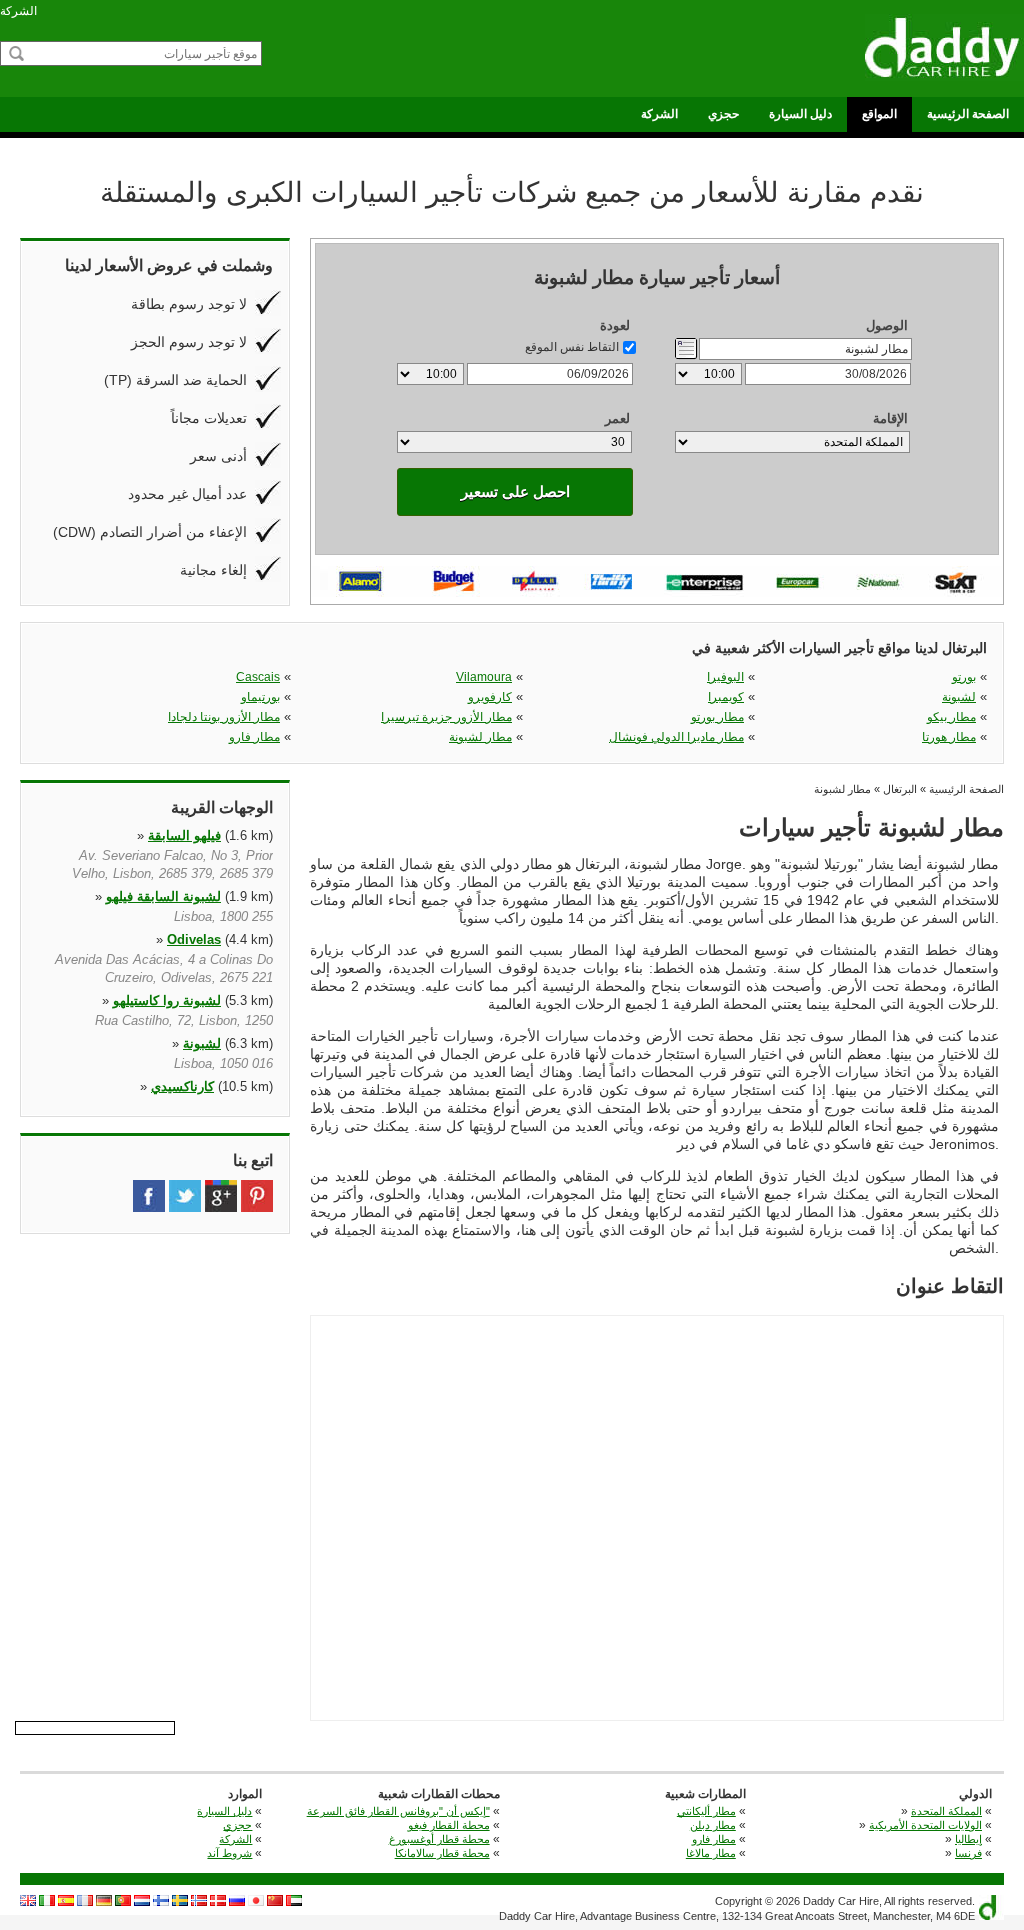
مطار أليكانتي (706, 1811)
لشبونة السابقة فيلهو (163, 896)
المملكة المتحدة (946, 1811)
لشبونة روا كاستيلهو (167, 1000)
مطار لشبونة (480, 737)
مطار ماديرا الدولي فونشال (676, 737)
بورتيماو (260, 697)
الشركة (18, 11)
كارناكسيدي (182, 1086)
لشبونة (959, 697)
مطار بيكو (951, 717)
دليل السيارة (800, 114)
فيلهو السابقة (184, 835)
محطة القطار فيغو (449, 1825)
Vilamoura (484, 677)
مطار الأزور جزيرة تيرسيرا (446, 717)
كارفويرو (490, 697)
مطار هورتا (949, 737)
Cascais (258, 677)
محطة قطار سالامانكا (442, 1853)
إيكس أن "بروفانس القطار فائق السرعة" (398, 1811)
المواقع (879, 114)
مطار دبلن (713, 1825)
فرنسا (968, 1853)
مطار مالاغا (711, 1853)
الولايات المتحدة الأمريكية (925, 1825)
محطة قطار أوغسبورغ (439, 1839)
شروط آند (229, 1853)
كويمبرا (726, 697)
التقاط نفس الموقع (572, 347)
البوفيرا (725, 677)
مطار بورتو (717, 717)
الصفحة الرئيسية (968, 114)
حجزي (723, 114)
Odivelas (194, 939)
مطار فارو (254, 737)
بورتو (964, 677)
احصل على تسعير (515, 491)
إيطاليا (968, 1839)
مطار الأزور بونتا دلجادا (224, 717)
